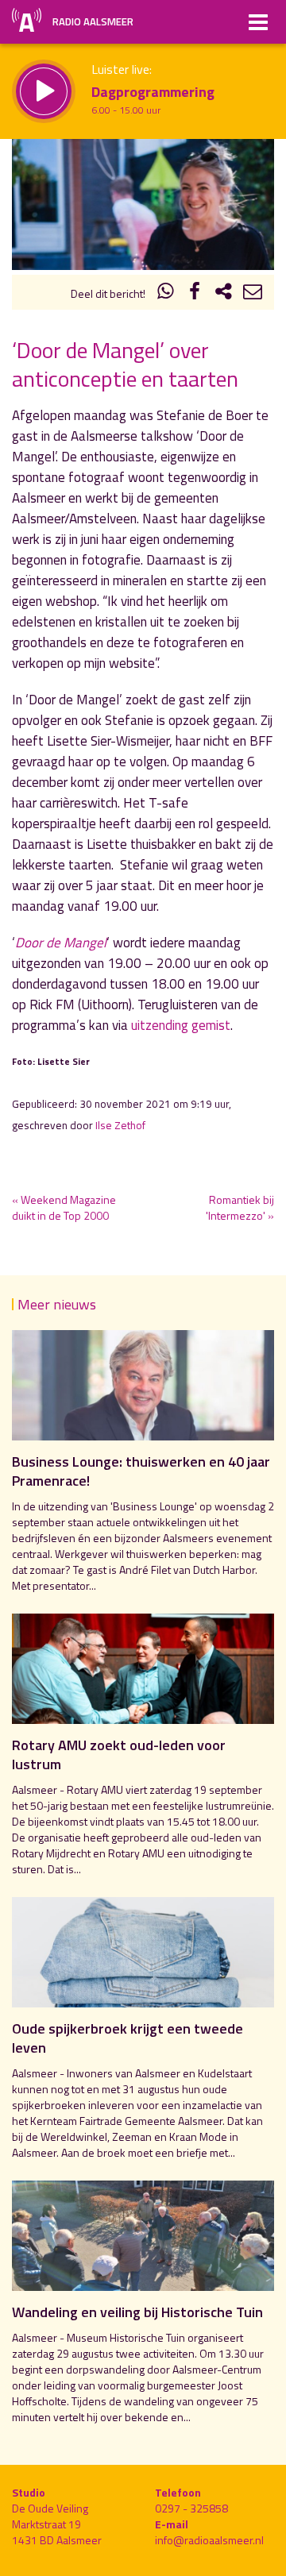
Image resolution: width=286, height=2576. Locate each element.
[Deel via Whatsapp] (166, 293)
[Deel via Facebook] (195, 293)
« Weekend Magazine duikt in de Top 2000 (64, 1207)
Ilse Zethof (120, 1125)
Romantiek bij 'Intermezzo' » (240, 1207)
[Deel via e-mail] (253, 293)
